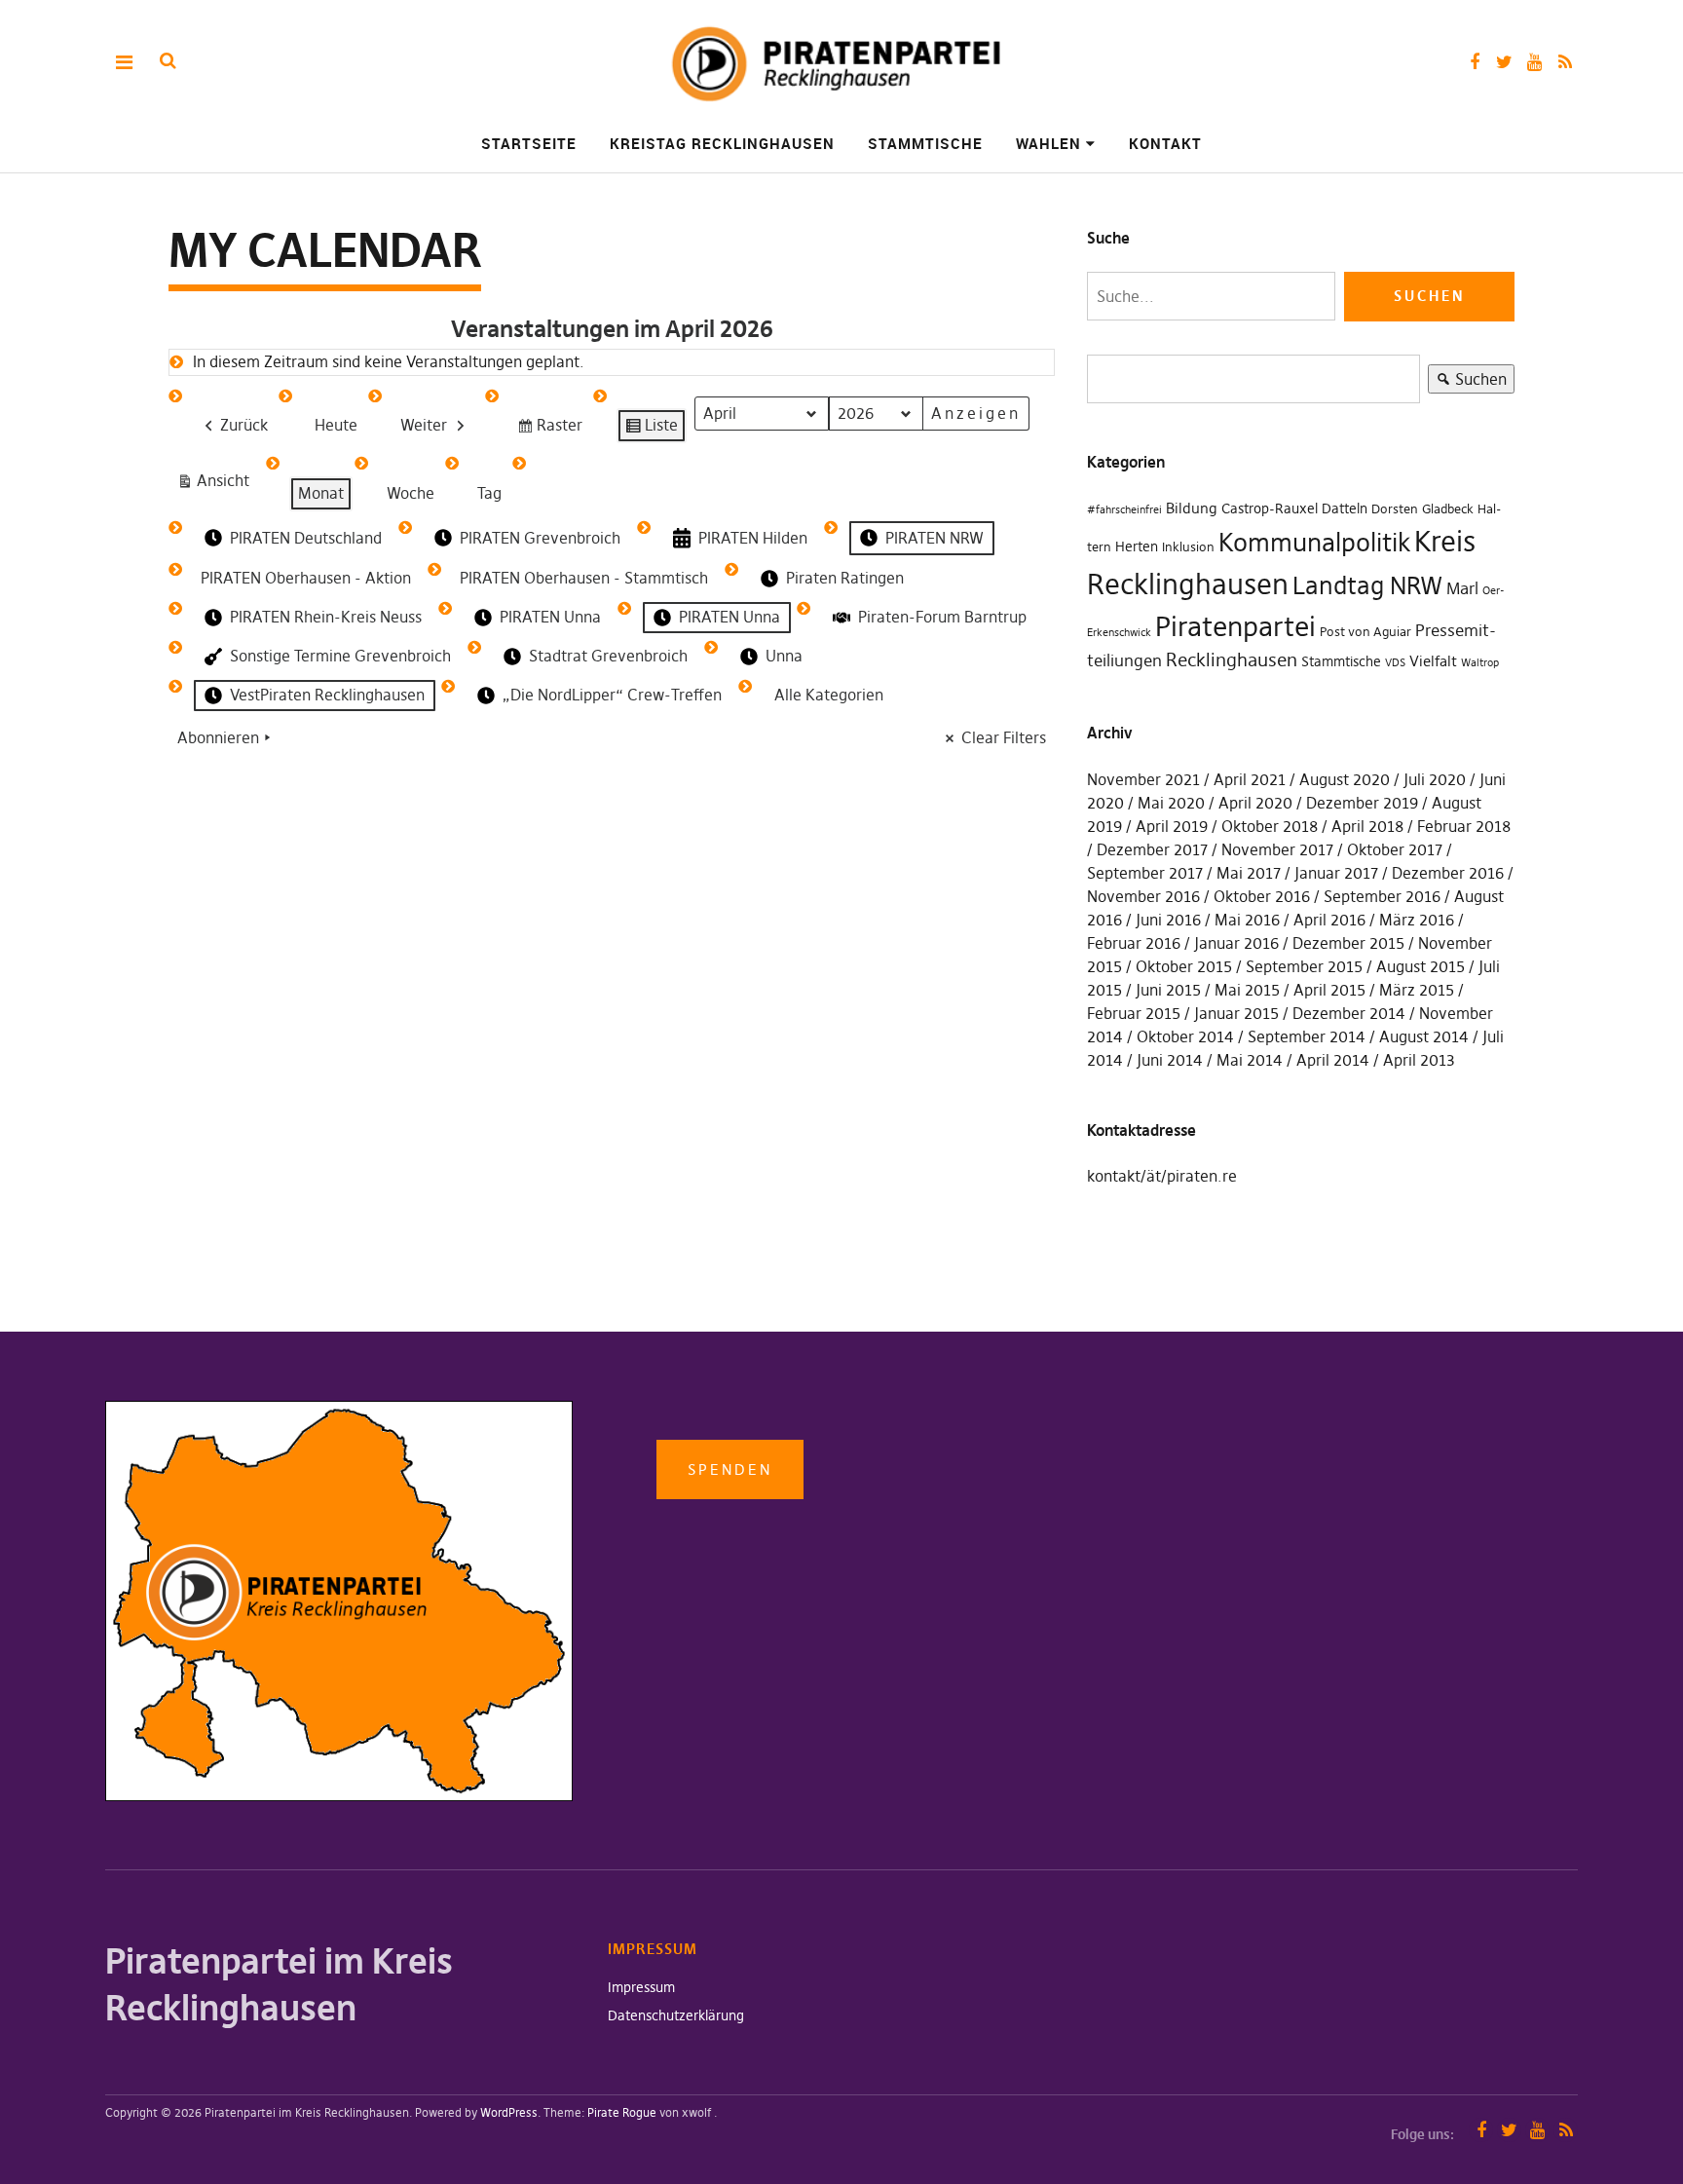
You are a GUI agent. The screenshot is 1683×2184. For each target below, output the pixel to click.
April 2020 (1255, 803)
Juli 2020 (1435, 779)
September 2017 (1145, 873)
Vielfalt (1433, 661)
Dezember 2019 (1362, 803)
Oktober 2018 (1270, 826)
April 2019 (1172, 826)
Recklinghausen (1232, 660)
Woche (411, 493)
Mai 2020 (1171, 803)
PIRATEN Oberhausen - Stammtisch (584, 578)
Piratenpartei (1235, 626)
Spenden (730, 1469)
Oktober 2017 (1395, 849)
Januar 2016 (1236, 943)
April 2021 (1250, 779)
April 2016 (1329, 920)
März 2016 (1417, 920)
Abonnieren (218, 737)
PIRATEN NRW (935, 538)
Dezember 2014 (1349, 1013)
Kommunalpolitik (1314, 543)
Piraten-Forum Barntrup (942, 617)
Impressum (641, 1987)
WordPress (509, 2112)
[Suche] (168, 61)
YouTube (1534, 62)
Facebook (1474, 62)
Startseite (529, 143)
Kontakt (1165, 143)
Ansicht (217, 485)
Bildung (1192, 508)
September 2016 (1382, 896)
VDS (1395, 663)
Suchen (1467, 381)
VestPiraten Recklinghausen (327, 695)
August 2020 (1345, 779)
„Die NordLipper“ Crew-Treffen (612, 695)
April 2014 (1333, 1060)
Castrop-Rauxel (1270, 508)
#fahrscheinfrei (1124, 510)
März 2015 (1417, 990)
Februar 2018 (1464, 826)
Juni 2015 (1168, 990)
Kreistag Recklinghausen (722, 143)
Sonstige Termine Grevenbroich (340, 656)
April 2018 (1367, 826)
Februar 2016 (1134, 943)
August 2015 (1421, 966)
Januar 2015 (1236, 1013)
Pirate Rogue (622, 2112)
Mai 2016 (1247, 920)
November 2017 (1277, 849)
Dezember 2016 (1448, 873)
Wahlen (1048, 143)
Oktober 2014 (1185, 1036)
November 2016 (1143, 896)
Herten (1137, 546)
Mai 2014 (1250, 1060)
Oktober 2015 (1184, 966)
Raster (549, 429)
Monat (321, 493)
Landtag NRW (1367, 585)
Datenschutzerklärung (676, 2015)
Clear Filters (1004, 737)
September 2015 (1304, 966)
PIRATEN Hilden (753, 538)
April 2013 (1419, 1060)
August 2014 (1424, 1036)
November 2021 (1143, 779)
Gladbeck (1448, 509)
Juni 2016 (1168, 920)
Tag (489, 493)
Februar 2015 (1134, 1013)
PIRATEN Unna (550, 617)
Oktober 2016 (1262, 896)
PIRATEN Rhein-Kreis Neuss (326, 617)
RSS (1565, 62)
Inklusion (1188, 547)
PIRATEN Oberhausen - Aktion (306, 578)
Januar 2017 (1336, 873)
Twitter (1504, 62)
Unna (784, 656)
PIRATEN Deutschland (306, 538)
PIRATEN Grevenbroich (540, 538)
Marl (1462, 588)
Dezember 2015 (1348, 943)
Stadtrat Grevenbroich (608, 656)
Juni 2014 (1170, 1060)
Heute (336, 425)
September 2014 (1307, 1036)
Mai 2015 (1247, 990)
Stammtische (925, 143)
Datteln (1345, 508)
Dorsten (1395, 509)
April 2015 (1329, 990)
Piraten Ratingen (845, 578)
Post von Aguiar (1365, 632)
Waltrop (1480, 663)
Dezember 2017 (1152, 849)
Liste (651, 429)
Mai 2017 (1249, 873)
